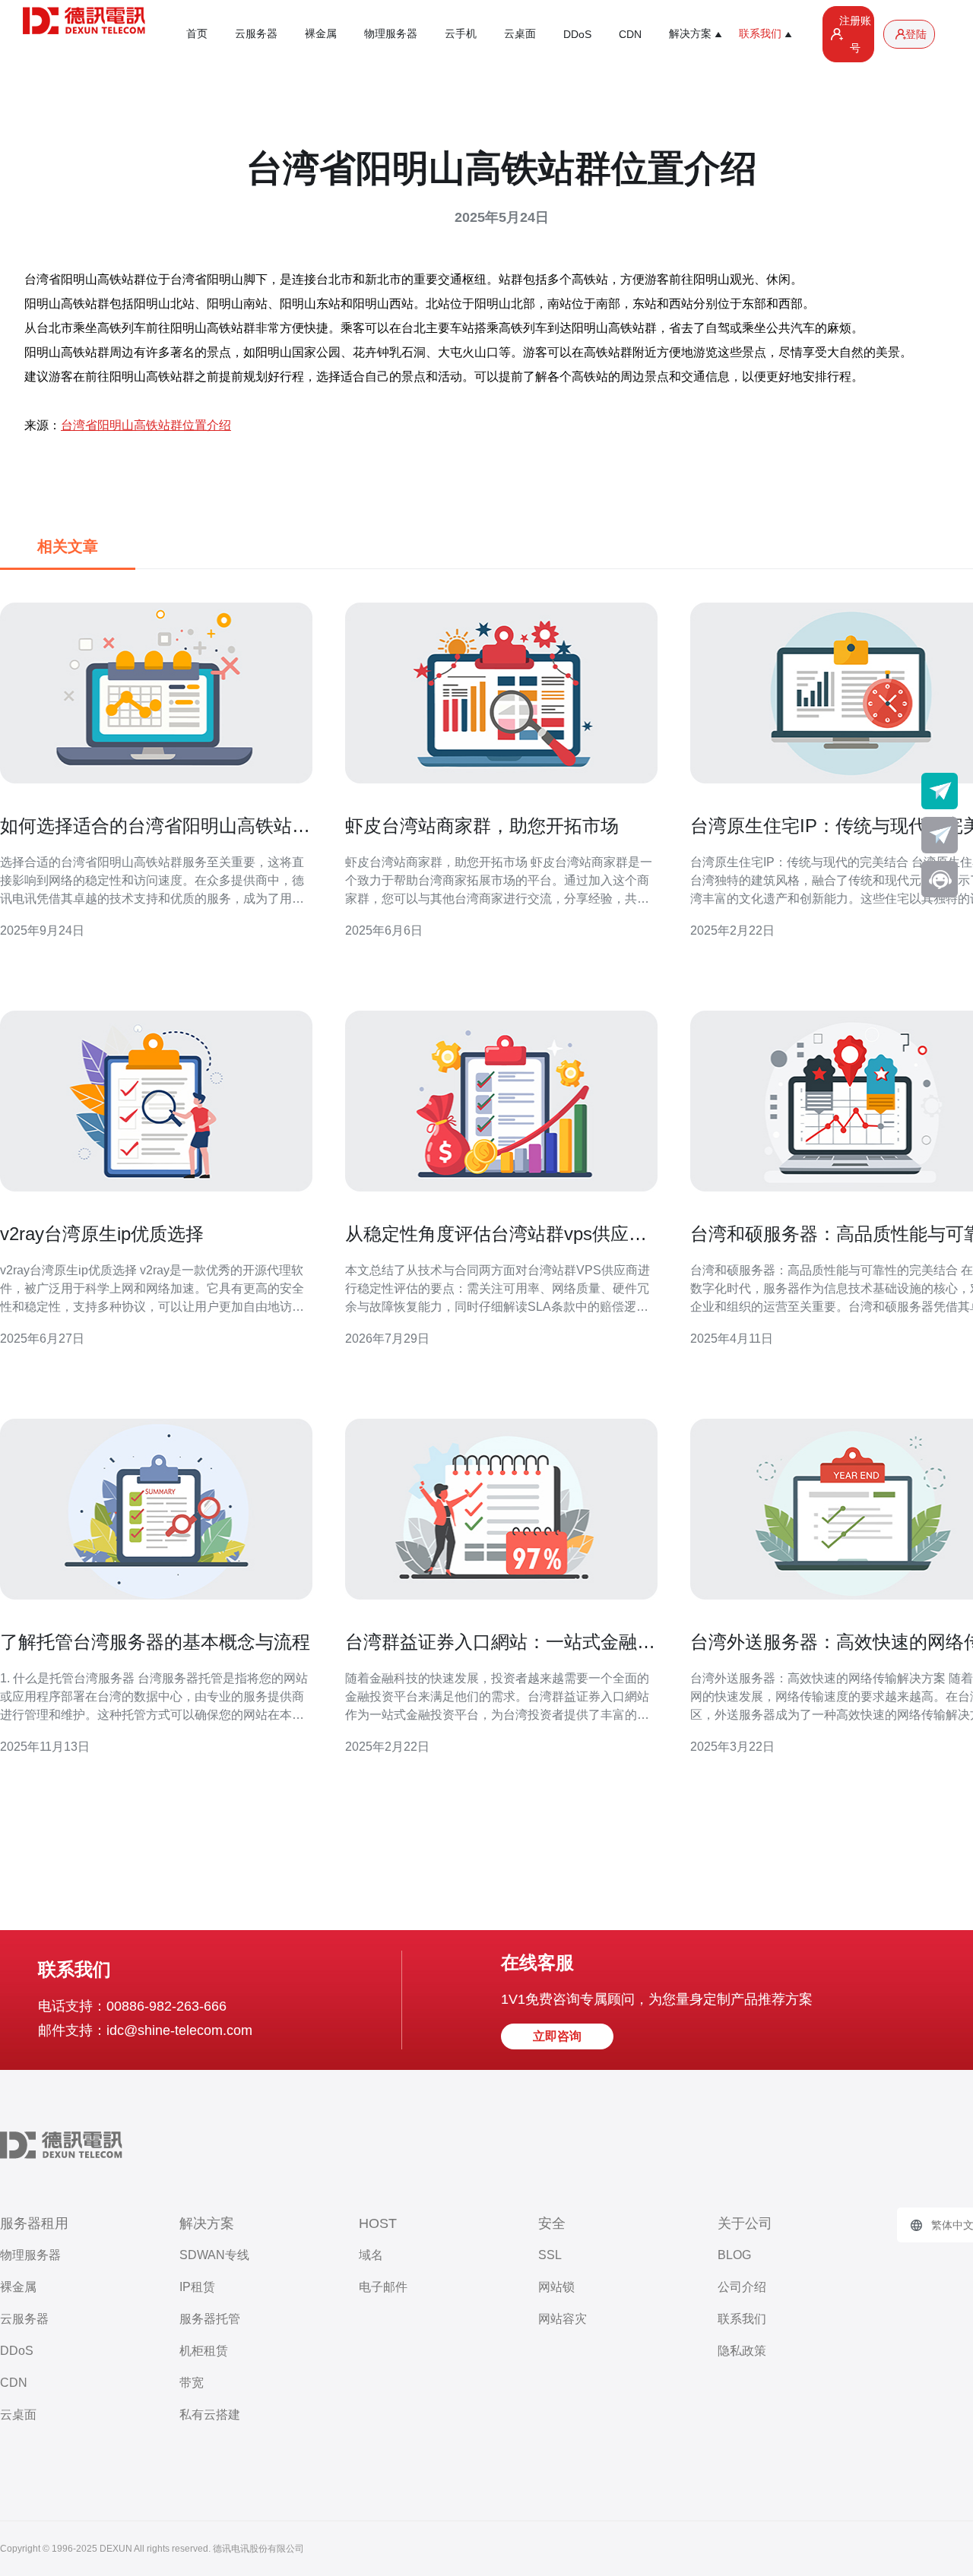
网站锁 (556, 2287)
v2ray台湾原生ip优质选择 (102, 1234)
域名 (371, 2255)
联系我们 (742, 2319)
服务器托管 (210, 2319)
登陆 (916, 34)
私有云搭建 (210, 2415)
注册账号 (855, 34)
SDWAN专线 (214, 2255)
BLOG (734, 2255)
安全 (552, 2223)
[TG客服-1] (940, 791)
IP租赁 (197, 2287)
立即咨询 (557, 2036)
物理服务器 (391, 33)
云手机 (461, 33)
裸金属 (321, 33)
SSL (550, 2255)
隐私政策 (742, 2351)
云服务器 (256, 33)
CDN (630, 34)
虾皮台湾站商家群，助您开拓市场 (482, 826)
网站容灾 (563, 2319)
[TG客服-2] (940, 835)
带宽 (192, 2383)
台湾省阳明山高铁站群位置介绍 (146, 425)
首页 (197, 33)
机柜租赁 (204, 2351)
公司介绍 (742, 2287)
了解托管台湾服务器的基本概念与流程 (155, 1642)
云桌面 (520, 33)
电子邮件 (383, 2287)
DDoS (577, 34)
